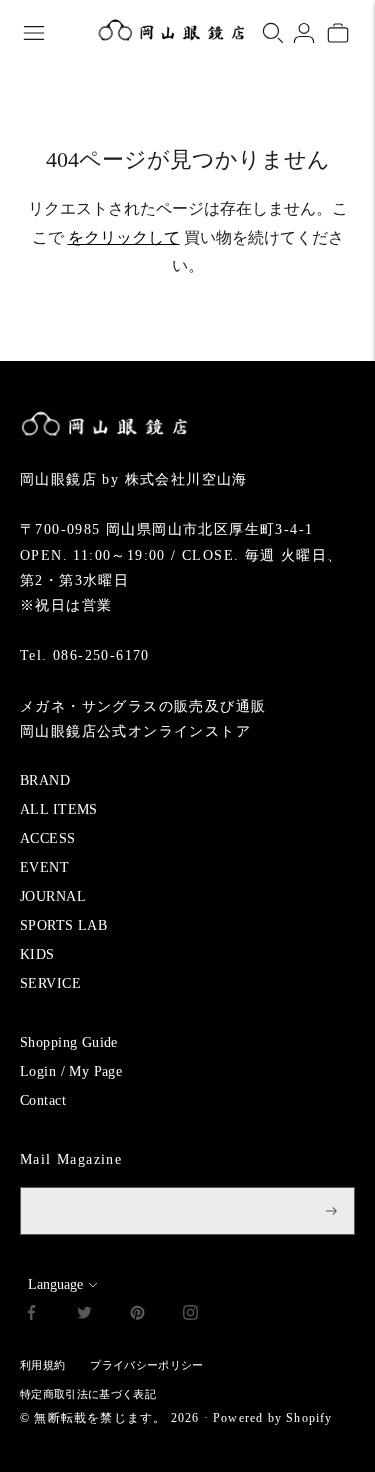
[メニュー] (34, 33)
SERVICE (50, 983)
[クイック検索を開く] (273, 33)
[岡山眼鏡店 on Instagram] (190, 1315)
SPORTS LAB (63, 925)
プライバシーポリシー (146, 1365)
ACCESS (48, 838)
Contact (43, 1100)
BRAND (45, 780)
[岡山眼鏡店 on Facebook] (31, 1315)
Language (55, 1284)
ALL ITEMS (59, 809)
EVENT (44, 867)
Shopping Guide (69, 1042)
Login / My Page (71, 1071)
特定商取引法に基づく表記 (88, 1394)
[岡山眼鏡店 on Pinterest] (137, 1315)
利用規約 (42, 1365)
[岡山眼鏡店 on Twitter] (84, 1315)
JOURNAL (53, 896)
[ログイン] (304, 33)
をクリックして (124, 237)
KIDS (37, 954)
